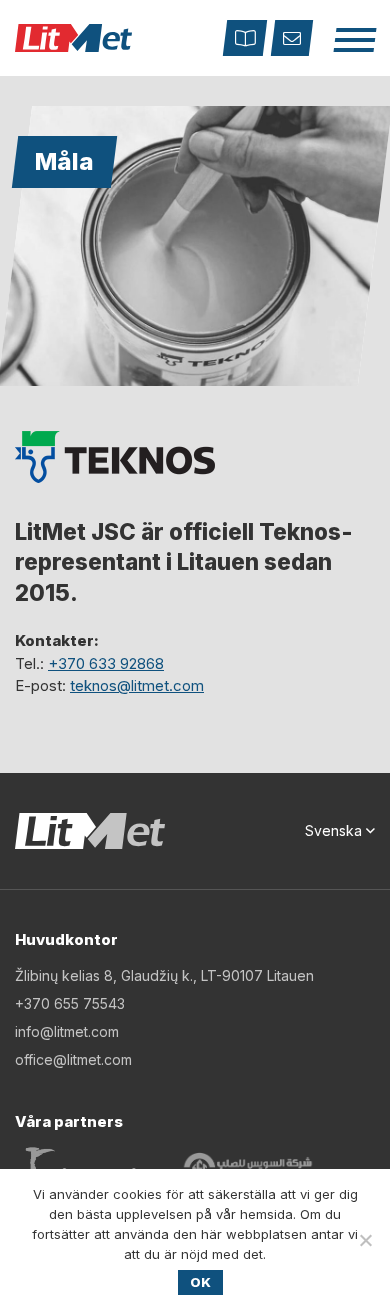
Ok (200, 1282)
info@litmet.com (67, 1031)
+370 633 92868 (106, 663)
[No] (365, 1240)
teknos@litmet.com (137, 685)
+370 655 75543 (70, 1003)
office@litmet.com (73, 1059)
